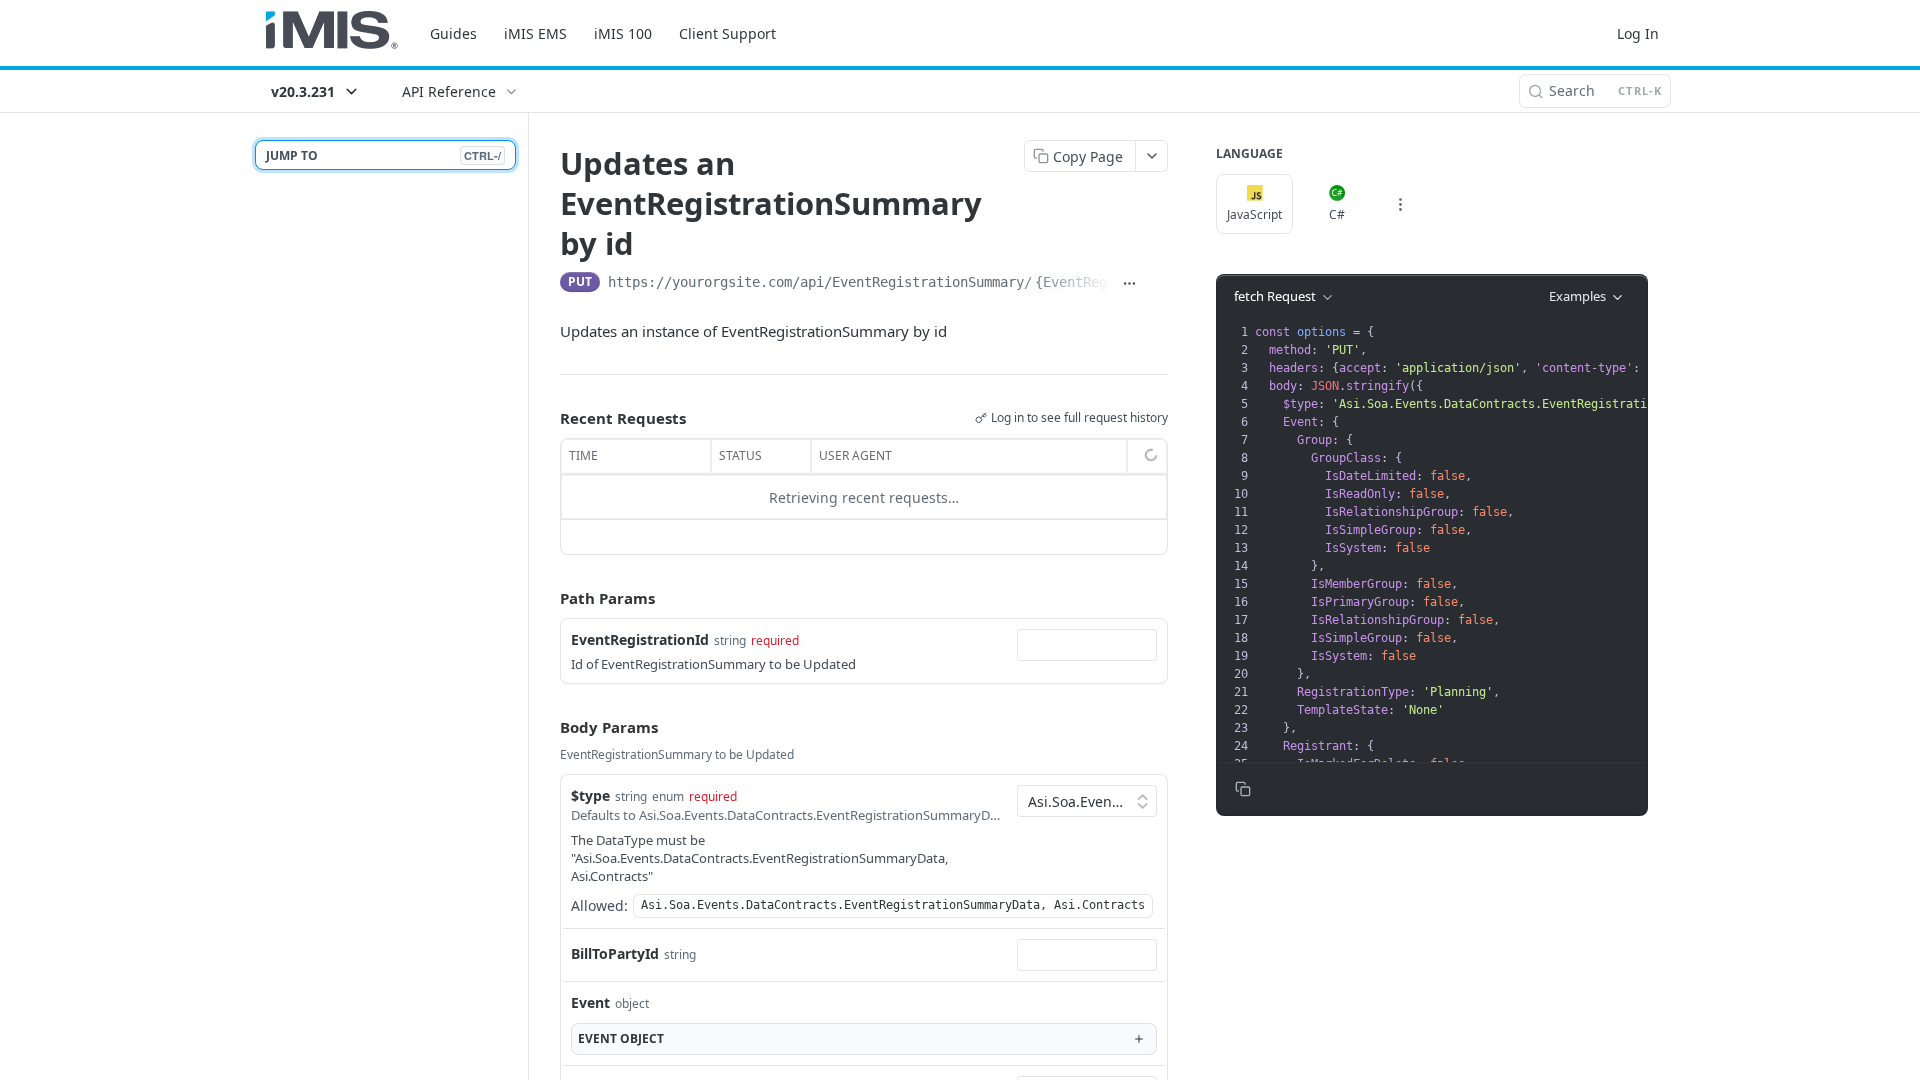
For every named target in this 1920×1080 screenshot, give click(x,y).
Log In (1638, 33)
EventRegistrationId (640, 639)
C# (1337, 214)
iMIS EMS (535, 33)
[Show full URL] (1130, 284)
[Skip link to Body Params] (546, 727)
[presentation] (1569, 629)
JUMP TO (383, 155)
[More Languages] (1400, 204)
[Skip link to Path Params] (546, 599)
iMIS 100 (623, 33)
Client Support (727, 33)
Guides (453, 33)
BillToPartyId (615, 953)
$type (590, 795)
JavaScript (1254, 214)
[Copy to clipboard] (1158, 284)
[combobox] (1087, 645)
